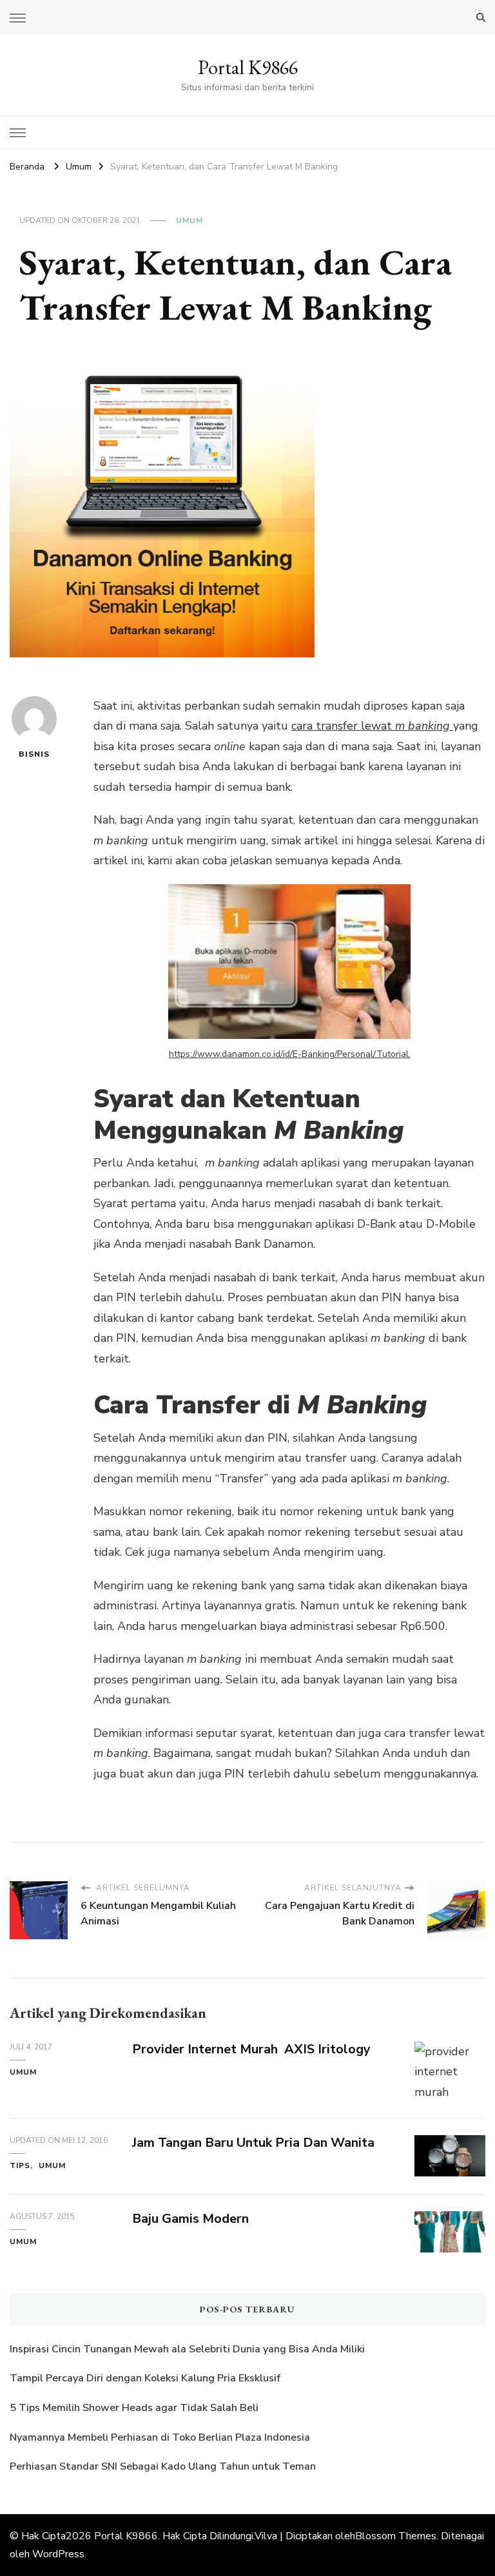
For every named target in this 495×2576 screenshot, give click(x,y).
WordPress (58, 2554)
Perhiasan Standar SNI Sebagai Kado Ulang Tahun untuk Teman (164, 2466)
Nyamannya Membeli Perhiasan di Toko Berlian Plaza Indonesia (161, 2437)
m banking (424, 726)
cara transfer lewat (343, 726)
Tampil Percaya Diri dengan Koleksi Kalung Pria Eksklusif (145, 2378)
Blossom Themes (396, 2536)
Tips (20, 2165)
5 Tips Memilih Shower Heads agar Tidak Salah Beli (134, 2408)
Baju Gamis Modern (190, 2219)
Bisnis (34, 754)
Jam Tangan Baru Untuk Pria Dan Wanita (253, 2143)
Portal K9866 (248, 67)
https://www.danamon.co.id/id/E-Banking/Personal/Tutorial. (290, 1054)
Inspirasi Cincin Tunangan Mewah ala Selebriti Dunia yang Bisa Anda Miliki (187, 2349)
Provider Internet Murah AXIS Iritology (251, 2049)
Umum (189, 220)
